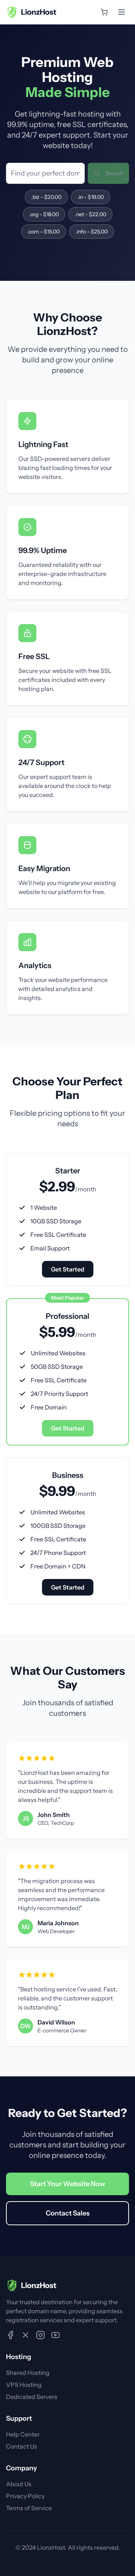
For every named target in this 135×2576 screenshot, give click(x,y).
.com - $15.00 (43, 232)
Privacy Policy (25, 2496)
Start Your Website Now (67, 2184)
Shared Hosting (28, 2373)
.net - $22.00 (90, 214)
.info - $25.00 (91, 232)
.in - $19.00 (91, 197)
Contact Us (22, 2446)
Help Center (23, 2434)
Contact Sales (68, 2213)
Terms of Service (29, 2508)
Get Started (68, 1269)
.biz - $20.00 (46, 197)
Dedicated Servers (32, 2397)
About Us (19, 2484)
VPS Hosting (24, 2385)
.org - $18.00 (44, 214)
